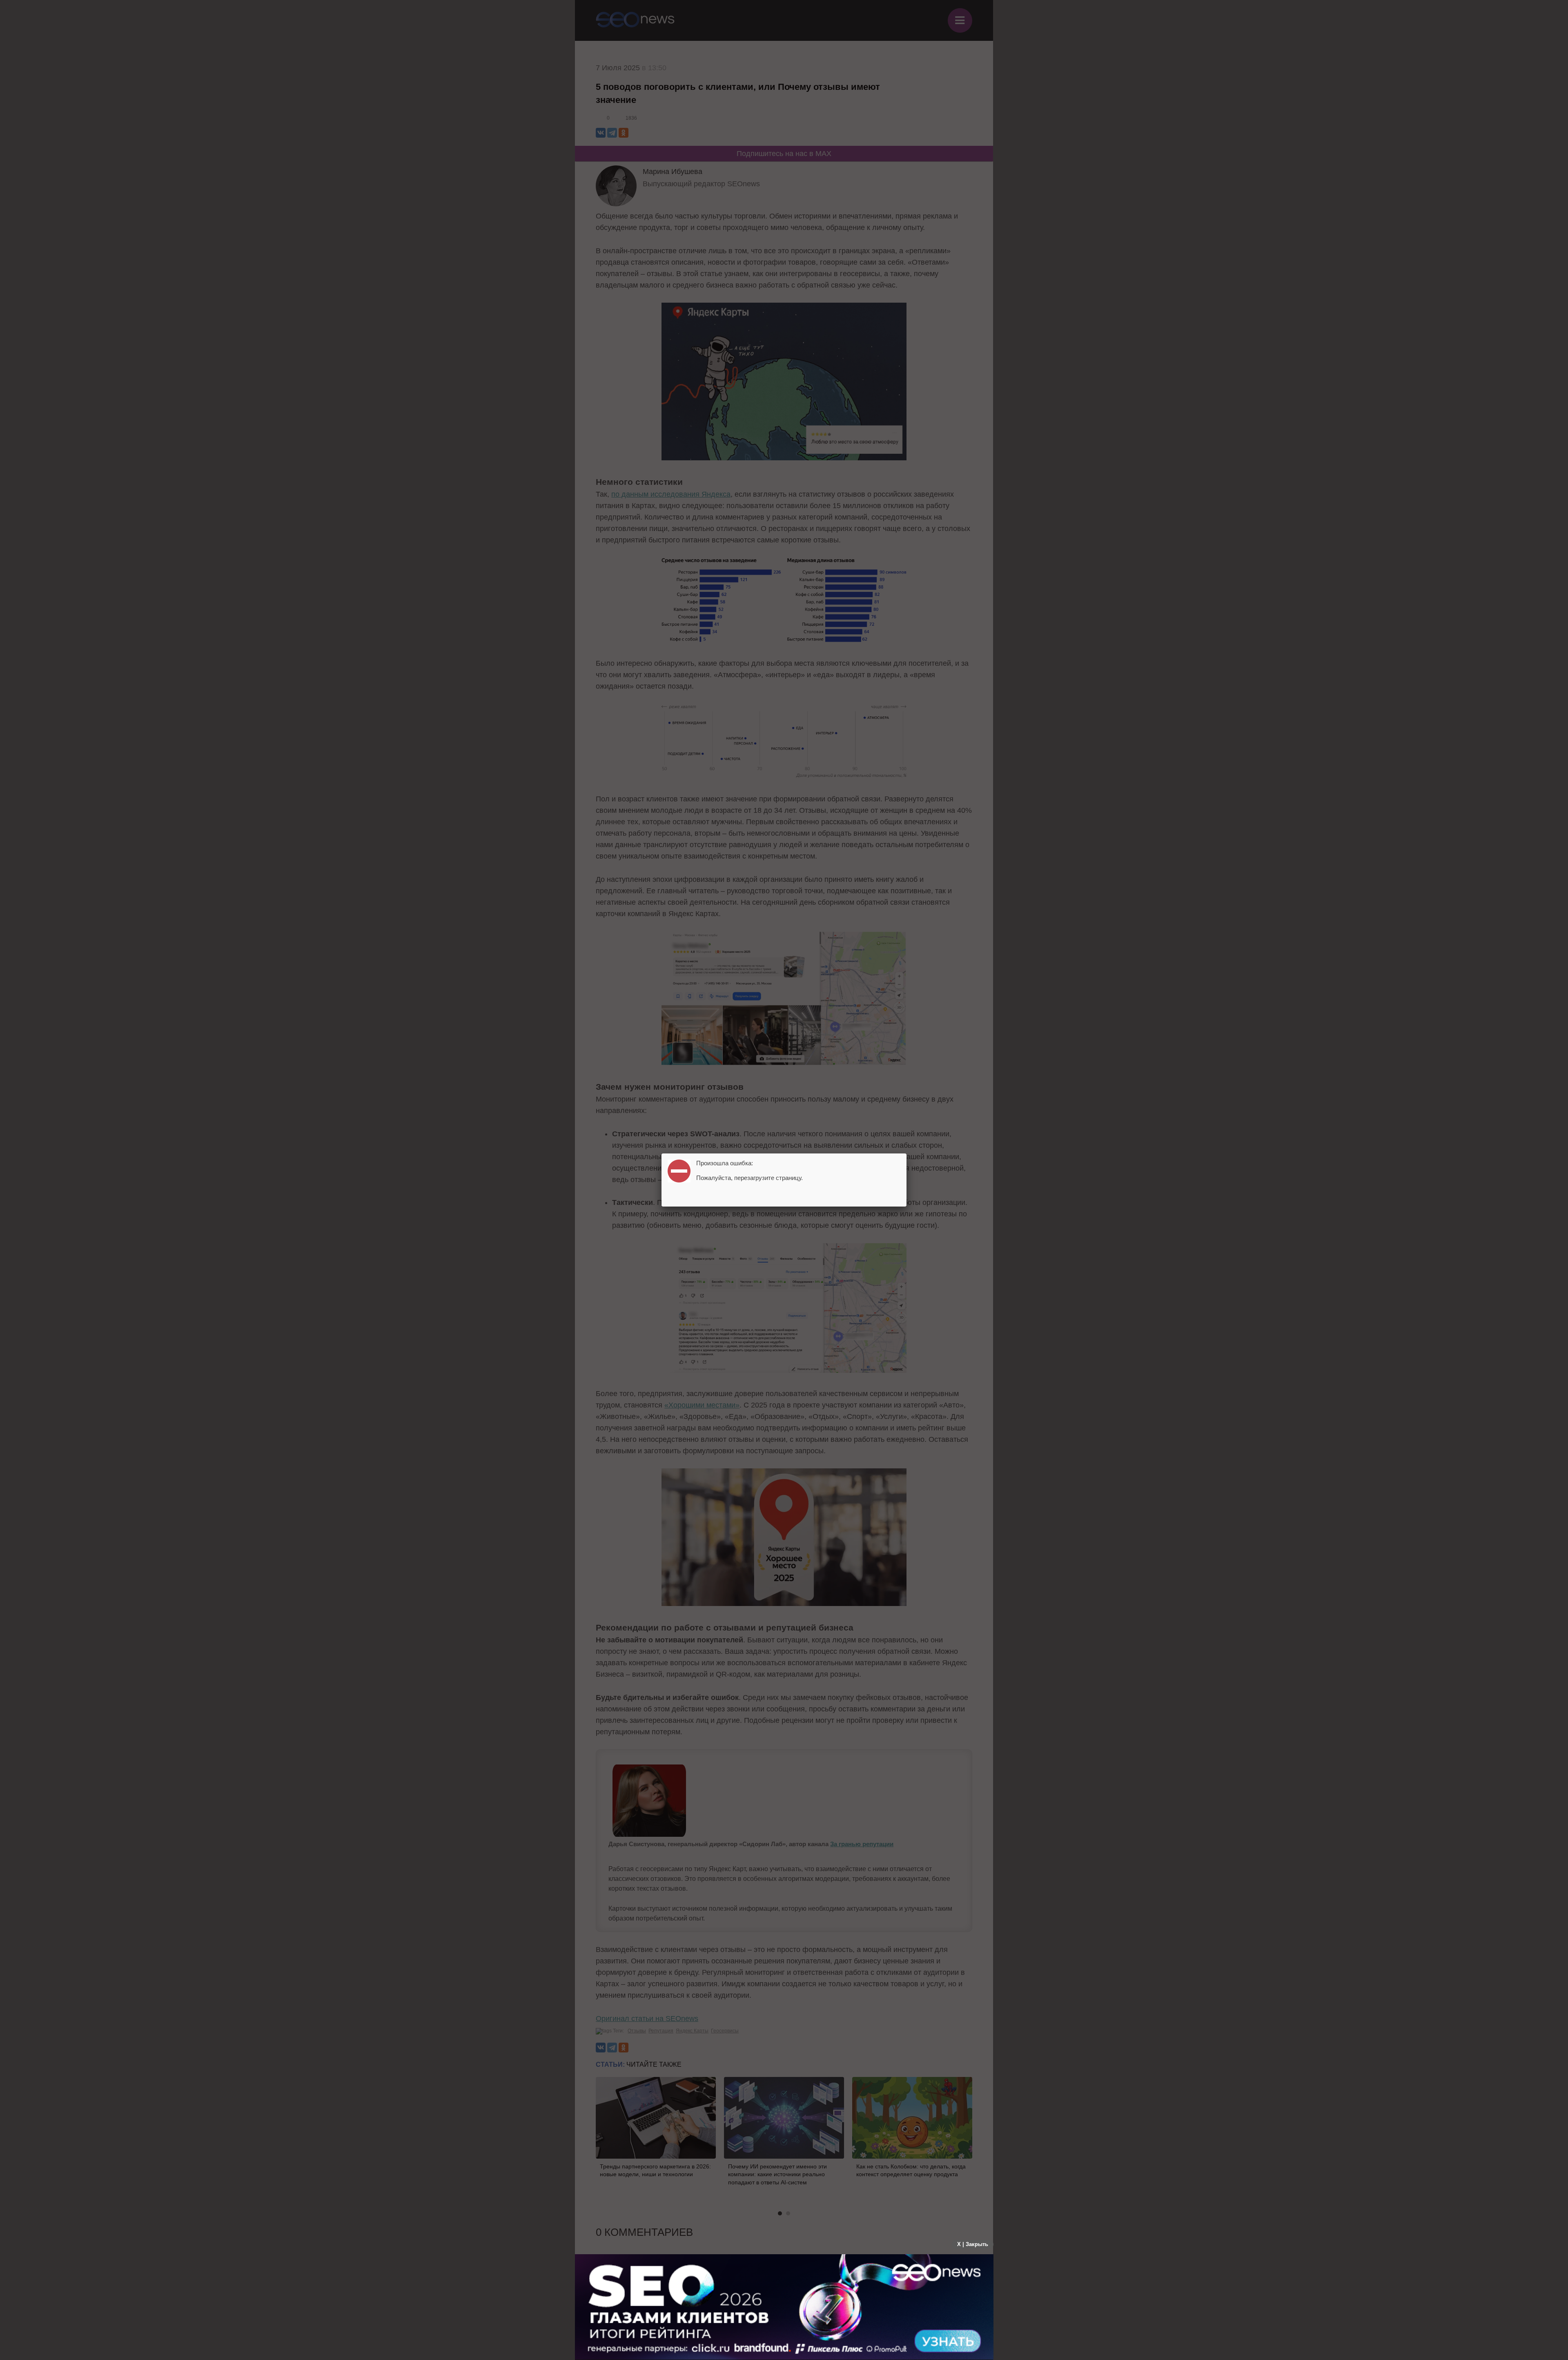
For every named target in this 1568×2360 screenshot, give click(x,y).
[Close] (906, 1153)
